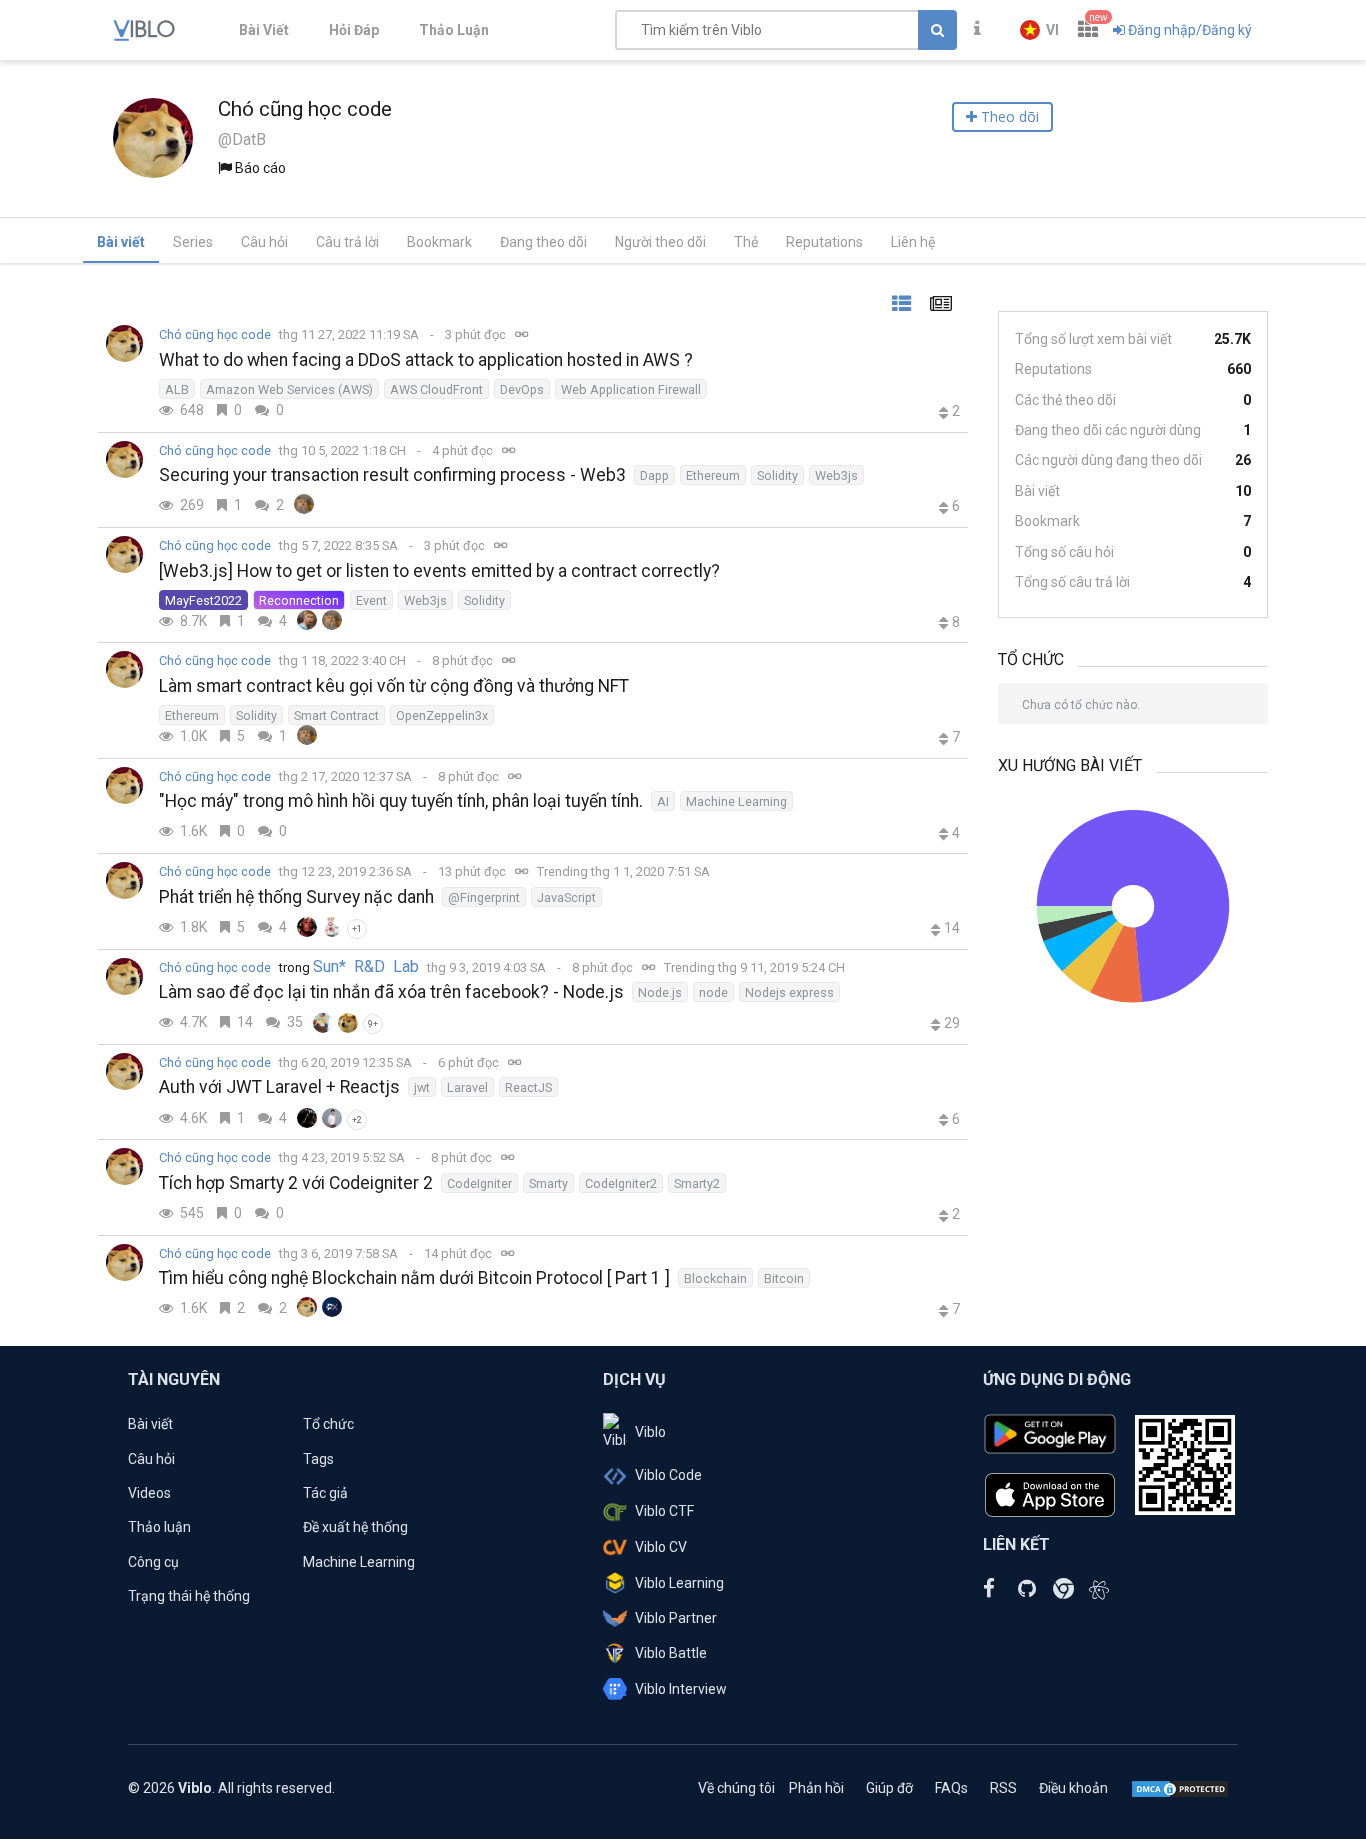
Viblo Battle (671, 1653)
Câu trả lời (347, 242)
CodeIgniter (479, 1183)
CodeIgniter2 (621, 1183)
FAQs (951, 1788)
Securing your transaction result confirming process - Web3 (392, 475)
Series (193, 242)
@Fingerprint (484, 897)
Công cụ (153, 1562)
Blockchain (715, 1278)
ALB (177, 389)
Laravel (467, 1087)
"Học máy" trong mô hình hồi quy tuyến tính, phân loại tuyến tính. (401, 801)
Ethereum (713, 475)
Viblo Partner (676, 1618)
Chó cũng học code (215, 334)
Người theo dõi (660, 242)
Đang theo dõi (543, 242)
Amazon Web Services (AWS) (289, 389)
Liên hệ (913, 242)
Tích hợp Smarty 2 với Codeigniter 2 (296, 1183)
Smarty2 (697, 1183)
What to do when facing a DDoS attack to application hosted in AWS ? (426, 360)
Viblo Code (668, 1475)
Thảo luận (159, 1527)
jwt (422, 1087)
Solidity (777, 475)
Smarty (548, 1183)
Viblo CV (661, 1547)
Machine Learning (736, 801)
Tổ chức (328, 1424)
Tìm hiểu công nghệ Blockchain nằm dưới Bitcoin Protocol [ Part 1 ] (414, 1278)
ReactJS (528, 1087)
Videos (149, 1493)
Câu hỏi (264, 242)
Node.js (660, 992)
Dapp (654, 475)
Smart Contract (336, 715)
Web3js (836, 475)
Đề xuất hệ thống (355, 1527)
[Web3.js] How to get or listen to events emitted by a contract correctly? (439, 571)
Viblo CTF (664, 1511)
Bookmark (439, 242)
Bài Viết (264, 30)
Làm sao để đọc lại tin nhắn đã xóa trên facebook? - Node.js (391, 992)
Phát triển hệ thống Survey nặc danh (296, 897)
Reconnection (299, 600)
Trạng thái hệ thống (189, 1596)
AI (663, 801)
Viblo (650, 1432)
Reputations (824, 242)
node (713, 992)
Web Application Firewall (631, 389)
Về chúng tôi (736, 1788)
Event (371, 600)
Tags (318, 1459)
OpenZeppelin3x (442, 715)
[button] (1039, 30)
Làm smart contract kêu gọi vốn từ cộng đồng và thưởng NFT (394, 686)
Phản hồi (816, 1788)
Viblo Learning (679, 1583)
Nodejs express (789, 992)
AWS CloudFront (436, 389)
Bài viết (121, 242)
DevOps (522, 389)
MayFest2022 (203, 600)
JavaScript (566, 897)
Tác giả (325, 1493)
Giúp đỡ (889, 1788)
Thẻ (746, 242)
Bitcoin (784, 1278)
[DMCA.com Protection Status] (1180, 1788)
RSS (1003, 1788)
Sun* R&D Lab (366, 967)
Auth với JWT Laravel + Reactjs (279, 1087)
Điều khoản (1073, 1788)
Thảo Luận (454, 30)
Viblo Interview (681, 1689)
